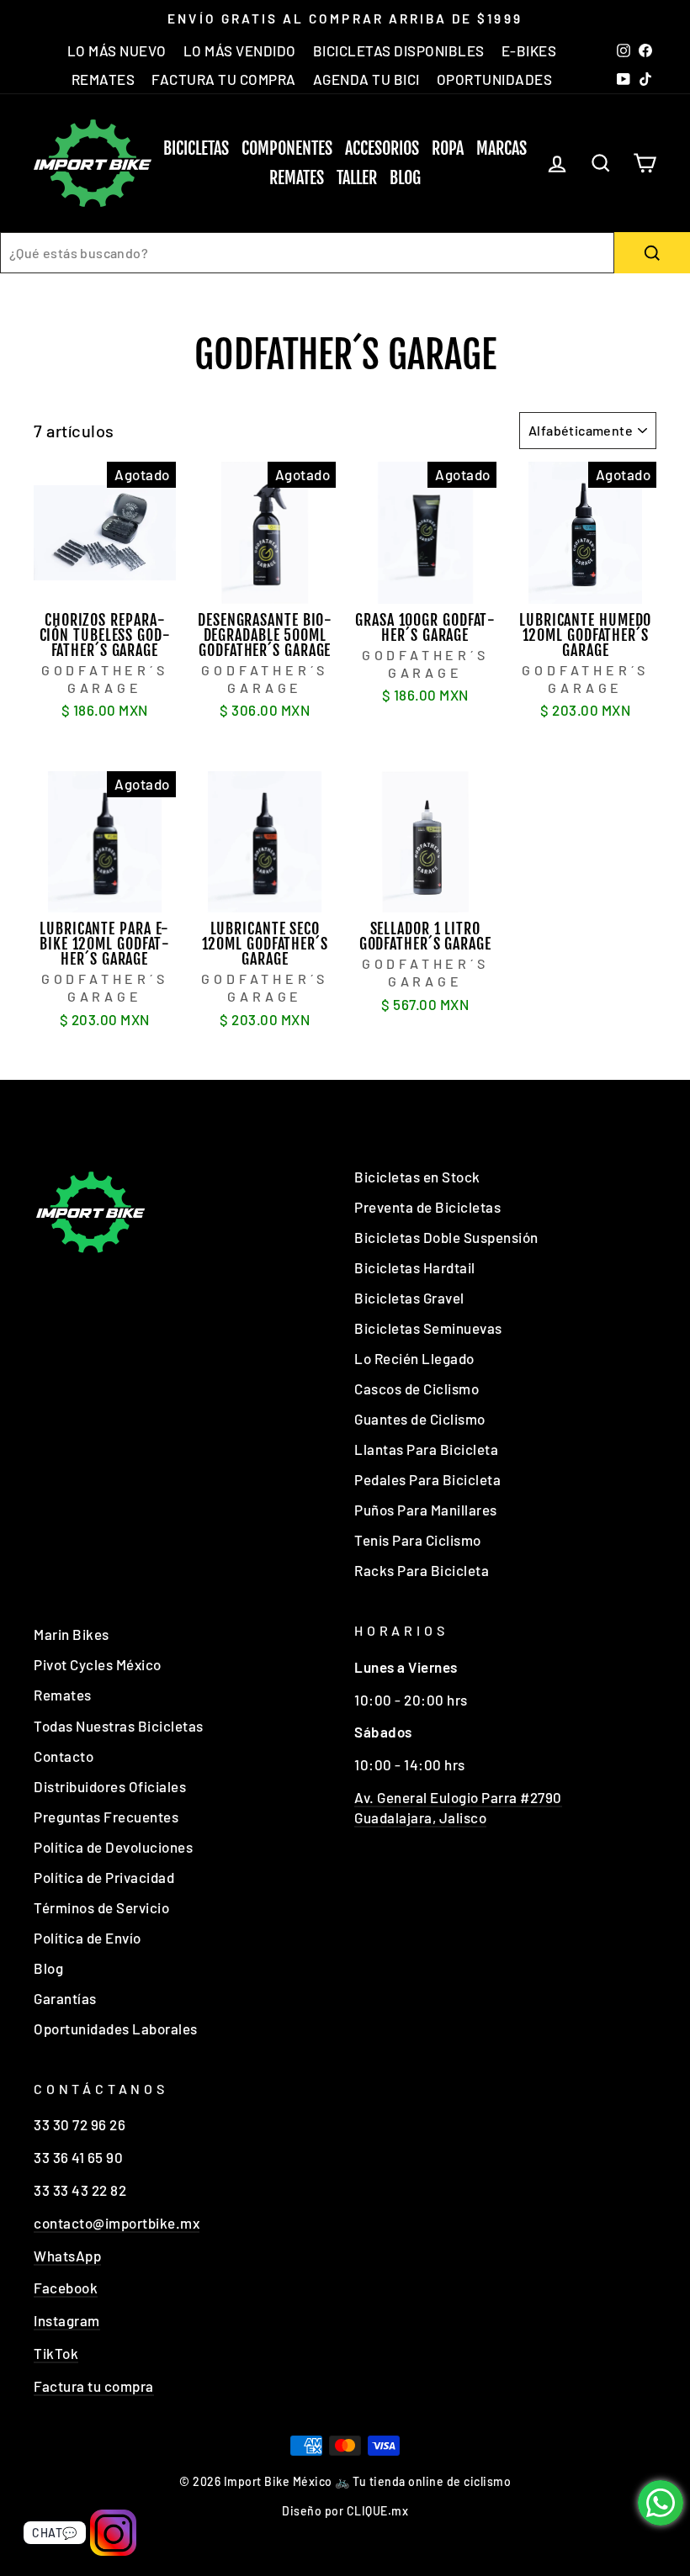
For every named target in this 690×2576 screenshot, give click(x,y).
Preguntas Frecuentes (106, 1817)
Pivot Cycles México (98, 1664)
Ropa (448, 148)
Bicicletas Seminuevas (428, 1328)
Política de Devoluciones (113, 1847)
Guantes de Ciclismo (420, 1419)
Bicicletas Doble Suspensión (446, 1237)
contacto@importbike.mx (117, 2223)
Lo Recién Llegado (414, 1358)
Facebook (66, 2288)
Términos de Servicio (101, 1907)
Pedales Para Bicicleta (427, 1479)
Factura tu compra (94, 2386)
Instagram (67, 2320)
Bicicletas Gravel (409, 1298)
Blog (405, 178)
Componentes (287, 148)
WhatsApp (67, 2256)
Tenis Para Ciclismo (418, 1540)
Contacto (64, 1756)
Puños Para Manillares (426, 1510)
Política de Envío (88, 1938)
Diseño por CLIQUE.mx (345, 2511)
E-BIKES (529, 50)
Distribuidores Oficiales (110, 1786)
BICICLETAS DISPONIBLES (399, 50)
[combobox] (307, 253)
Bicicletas (196, 148)
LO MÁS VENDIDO (240, 50)
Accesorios (382, 148)
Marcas (502, 148)
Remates (297, 178)
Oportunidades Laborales (116, 2029)
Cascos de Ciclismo (417, 1389)
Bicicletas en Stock (417, 1177)
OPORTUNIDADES (495, 79)
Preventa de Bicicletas (427, 1207)
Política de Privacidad (104, 1877)
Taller (357, 178)
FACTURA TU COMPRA (224, 79)
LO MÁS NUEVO (117, 50)
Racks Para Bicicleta (422, 1570)
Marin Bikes (72, 1634)
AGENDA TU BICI (366, 79)
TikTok (56, 2353)
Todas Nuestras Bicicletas (119, 1726)
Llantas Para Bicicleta (426, 1449)
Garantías (65, 1998)
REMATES (103, 79)
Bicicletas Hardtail (415, 1267)
